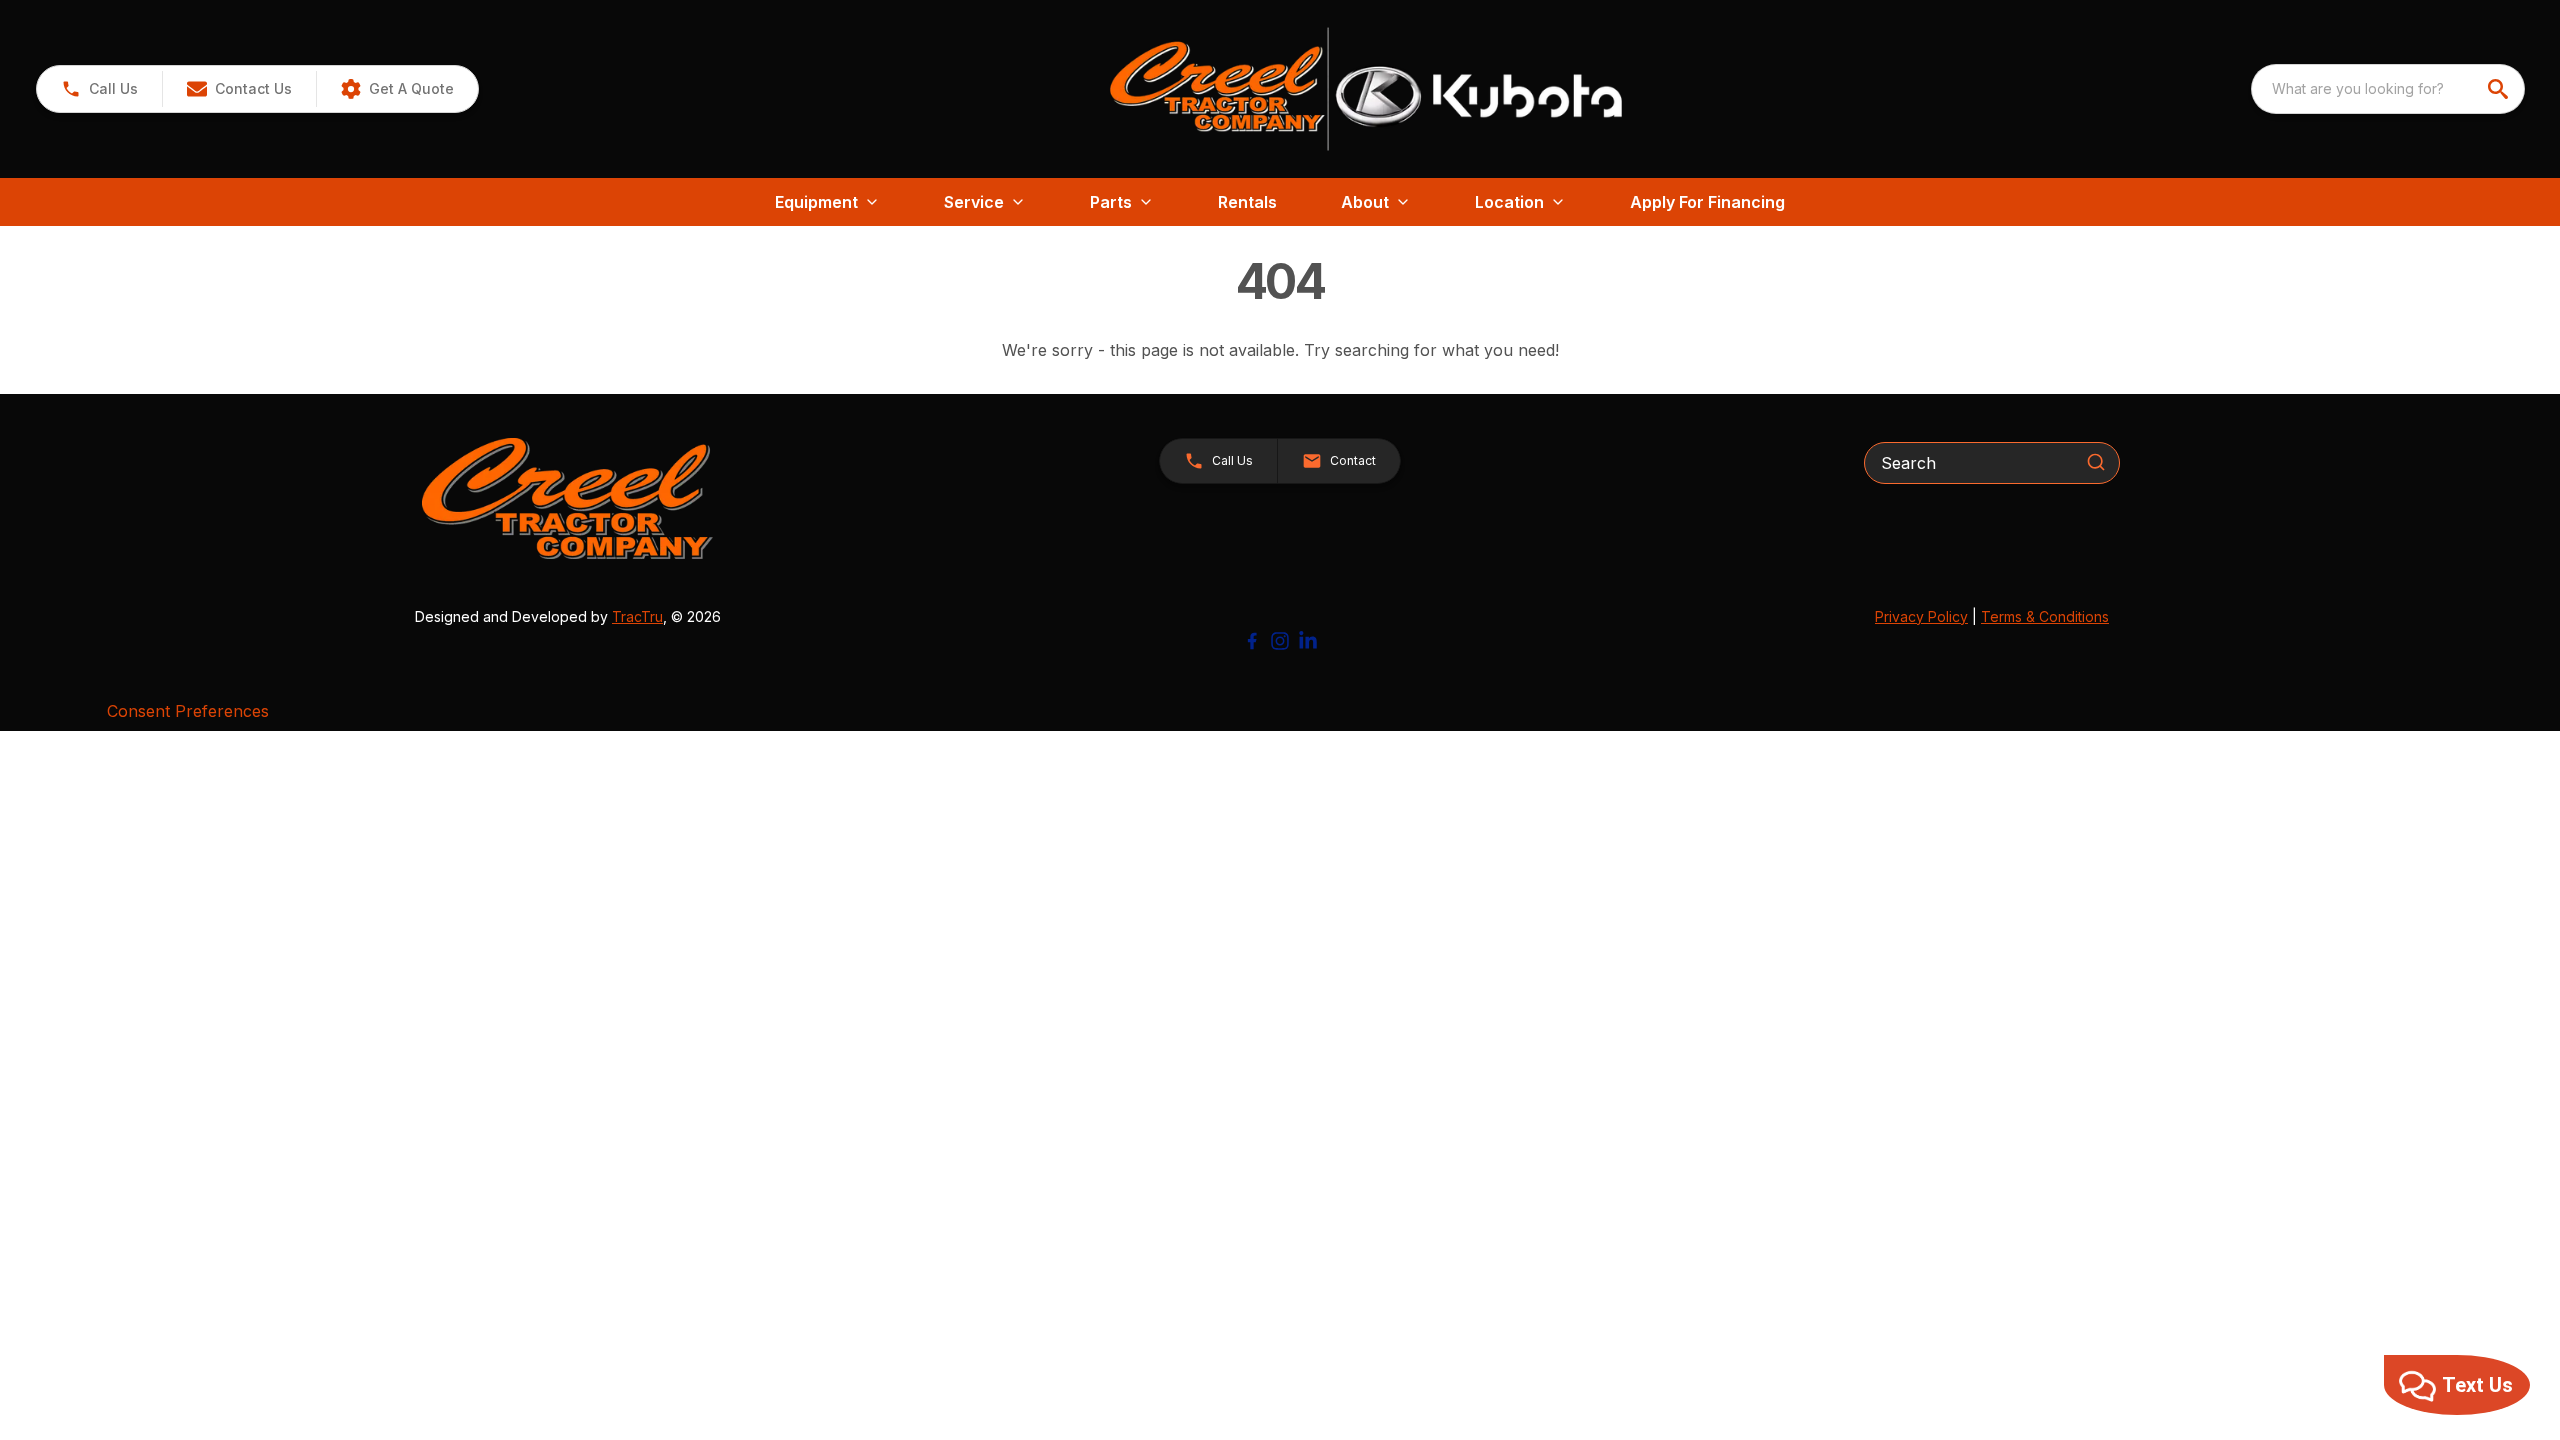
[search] (2500, 89)
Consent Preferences (188, 711)
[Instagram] (1280, 641)
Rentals (1247, 202)
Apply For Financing (1707, 202)
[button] (99, 89)
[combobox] (2388, 89)
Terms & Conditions (2045, 616)
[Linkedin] (1308, 641)
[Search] (2096, 462)
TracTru (637, 616)
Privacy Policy (1921, 616)
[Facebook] (1252, 641)
